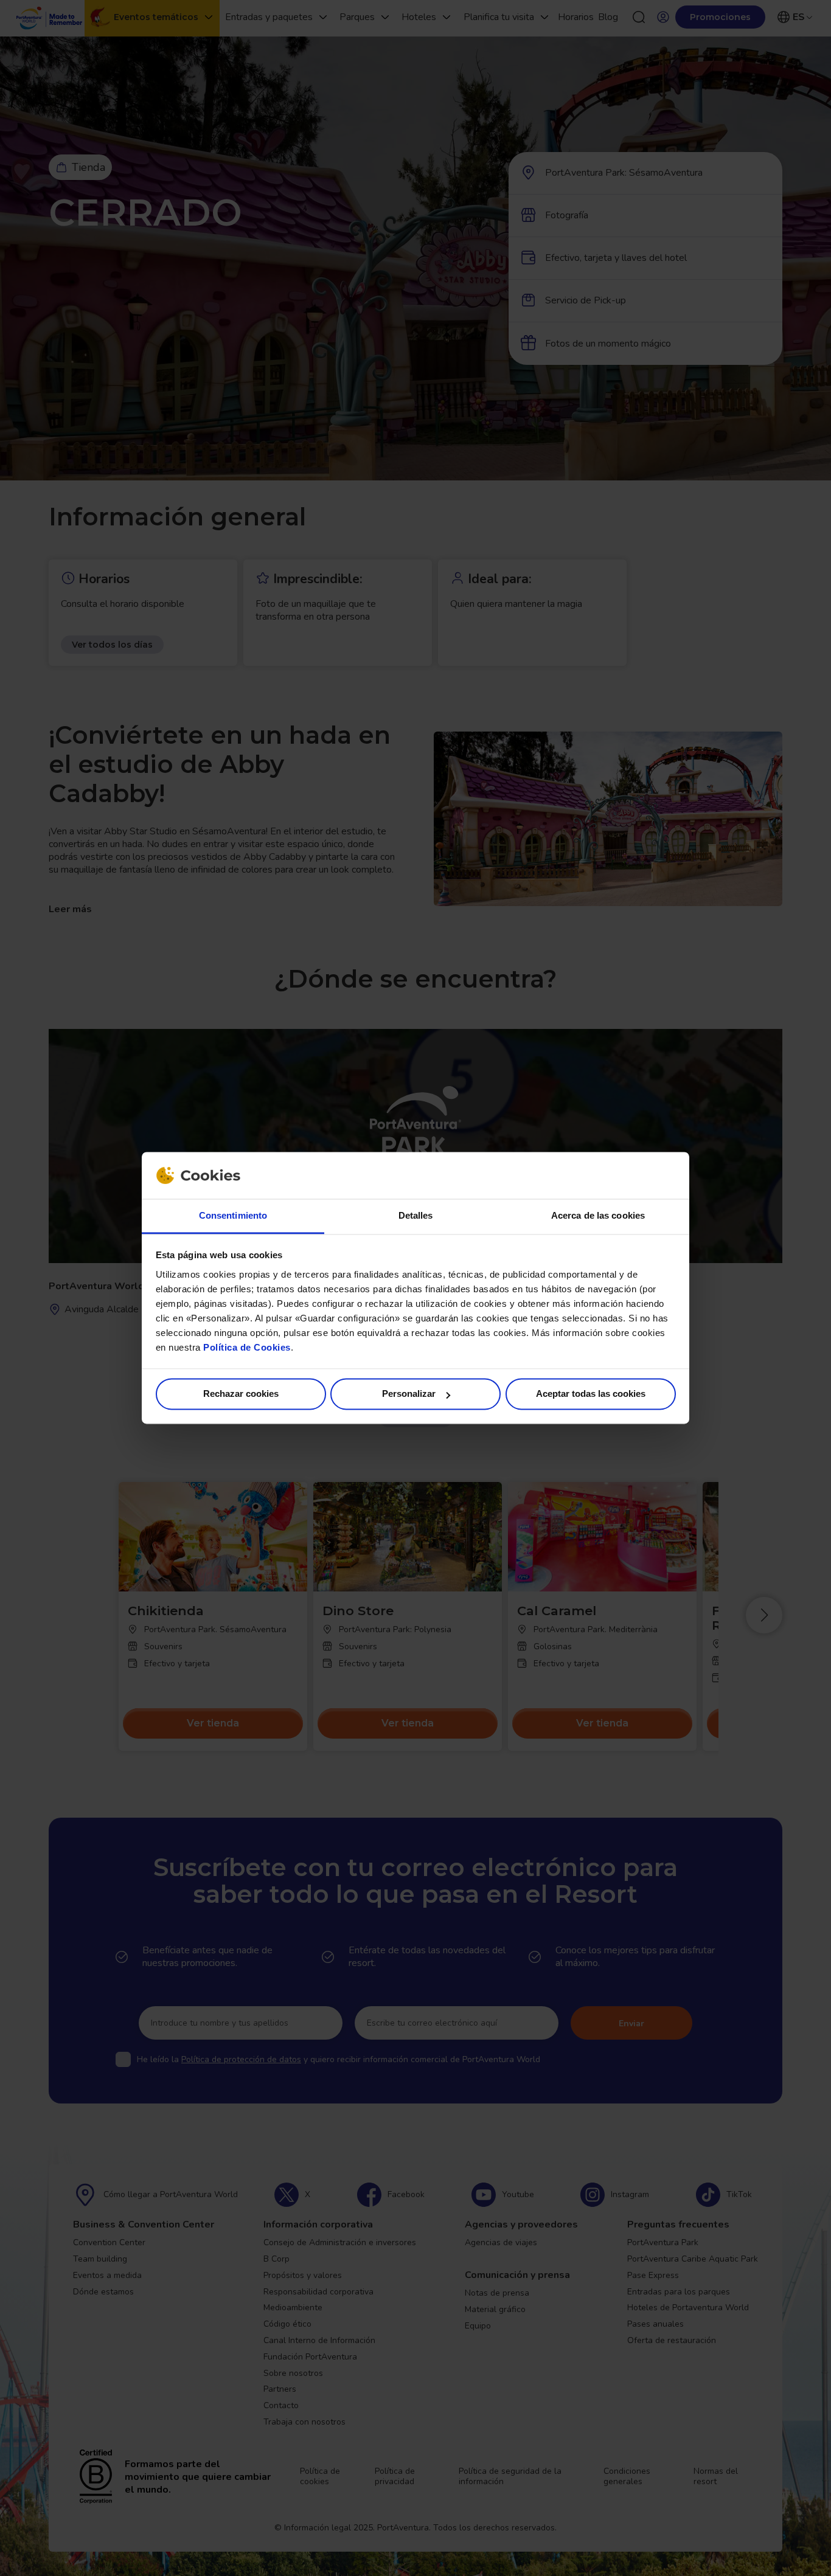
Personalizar (409, 1394)
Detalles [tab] (416, 1215)
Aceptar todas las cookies (591, 1394)
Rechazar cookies (241, 1394)
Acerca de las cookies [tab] (598, 1215)
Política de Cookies (247, 1347)
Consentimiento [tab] (233, 1215)
